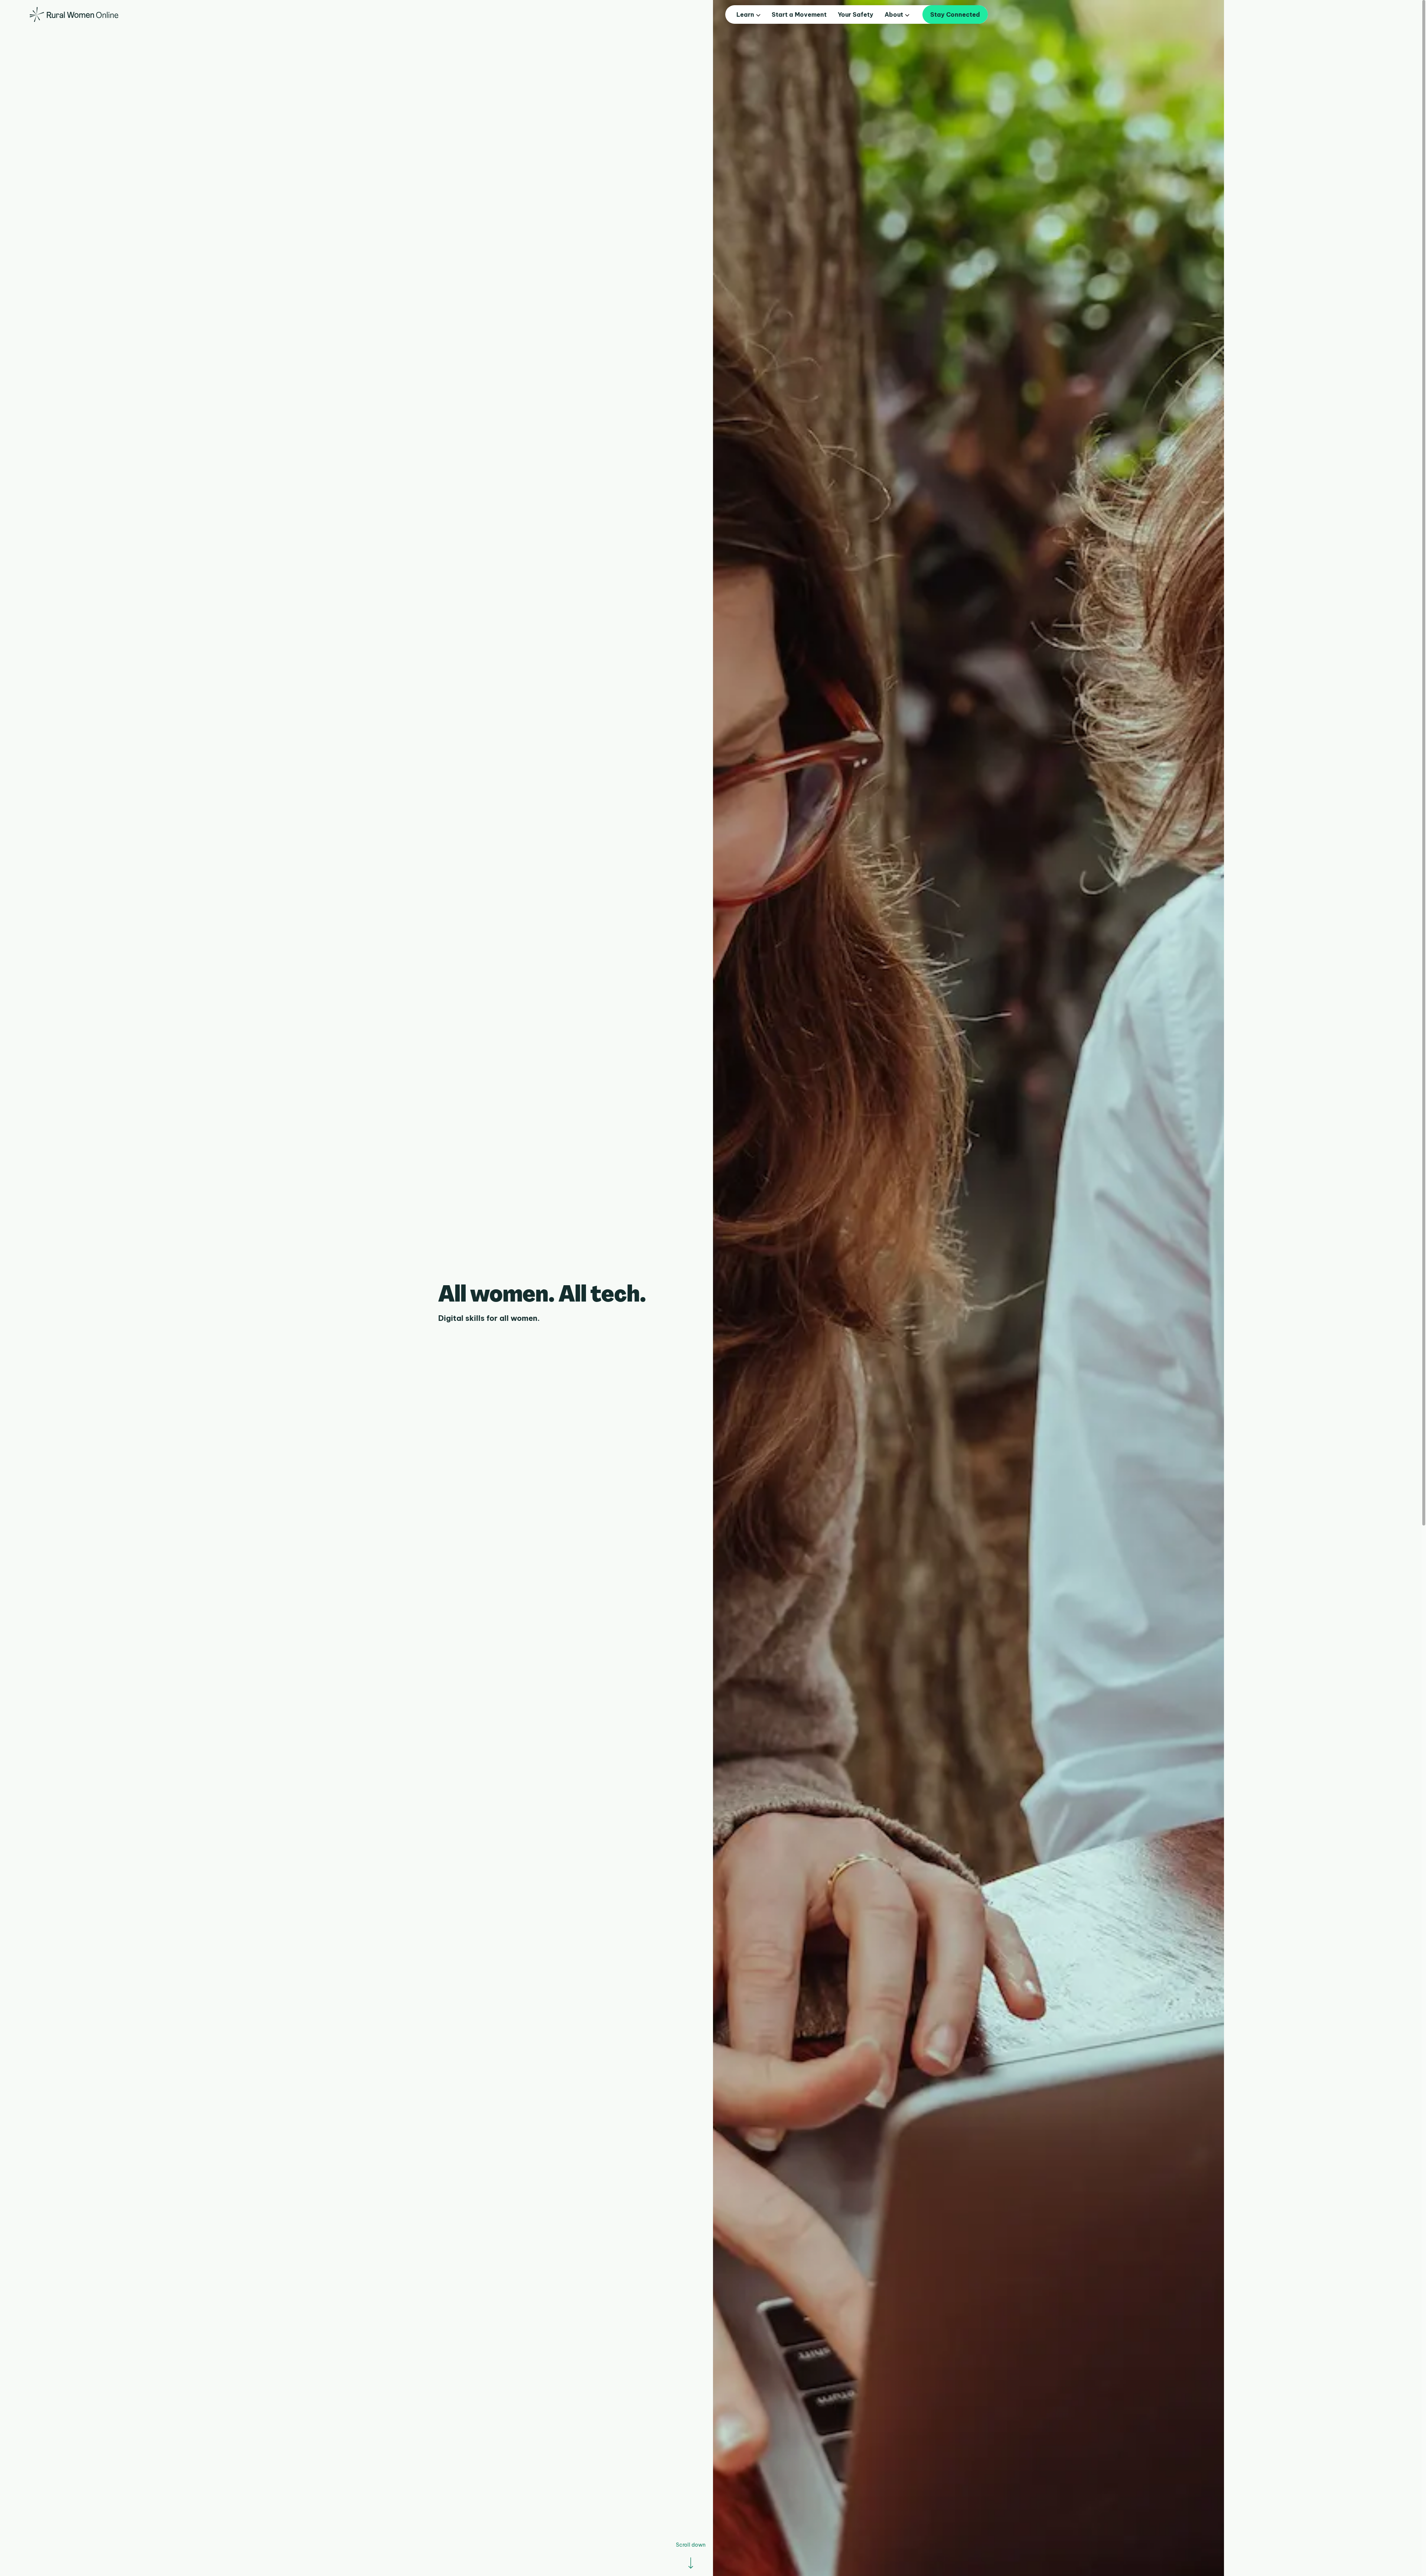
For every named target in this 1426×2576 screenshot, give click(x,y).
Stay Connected (955, 14)
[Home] (74, 14)
